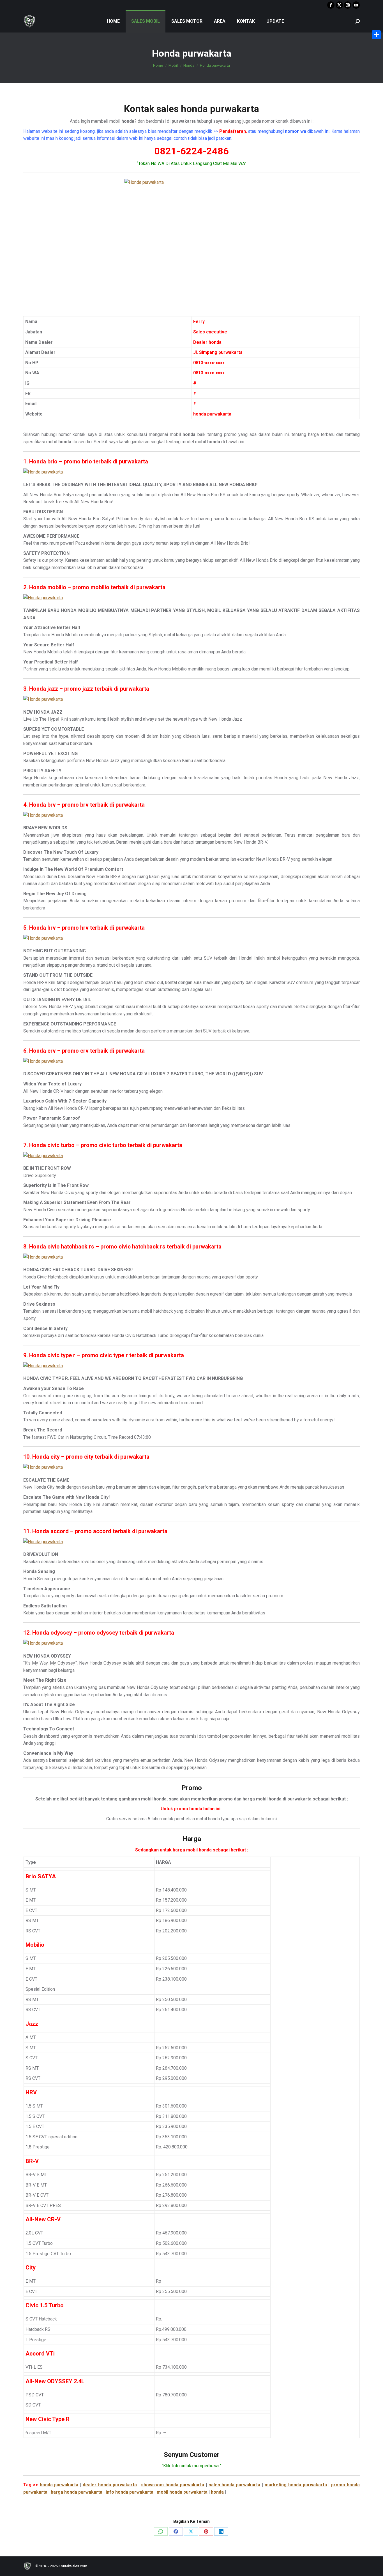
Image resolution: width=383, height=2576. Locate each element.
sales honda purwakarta (235, 2485)
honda (217, 2492)
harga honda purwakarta (77, 2492)
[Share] (376, 35)
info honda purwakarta (130, 2492)
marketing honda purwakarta (296, 2485)
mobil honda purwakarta (182, 2492)
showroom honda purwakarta (173, 2485)
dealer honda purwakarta (110, 2485)
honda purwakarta (59, 2485)
